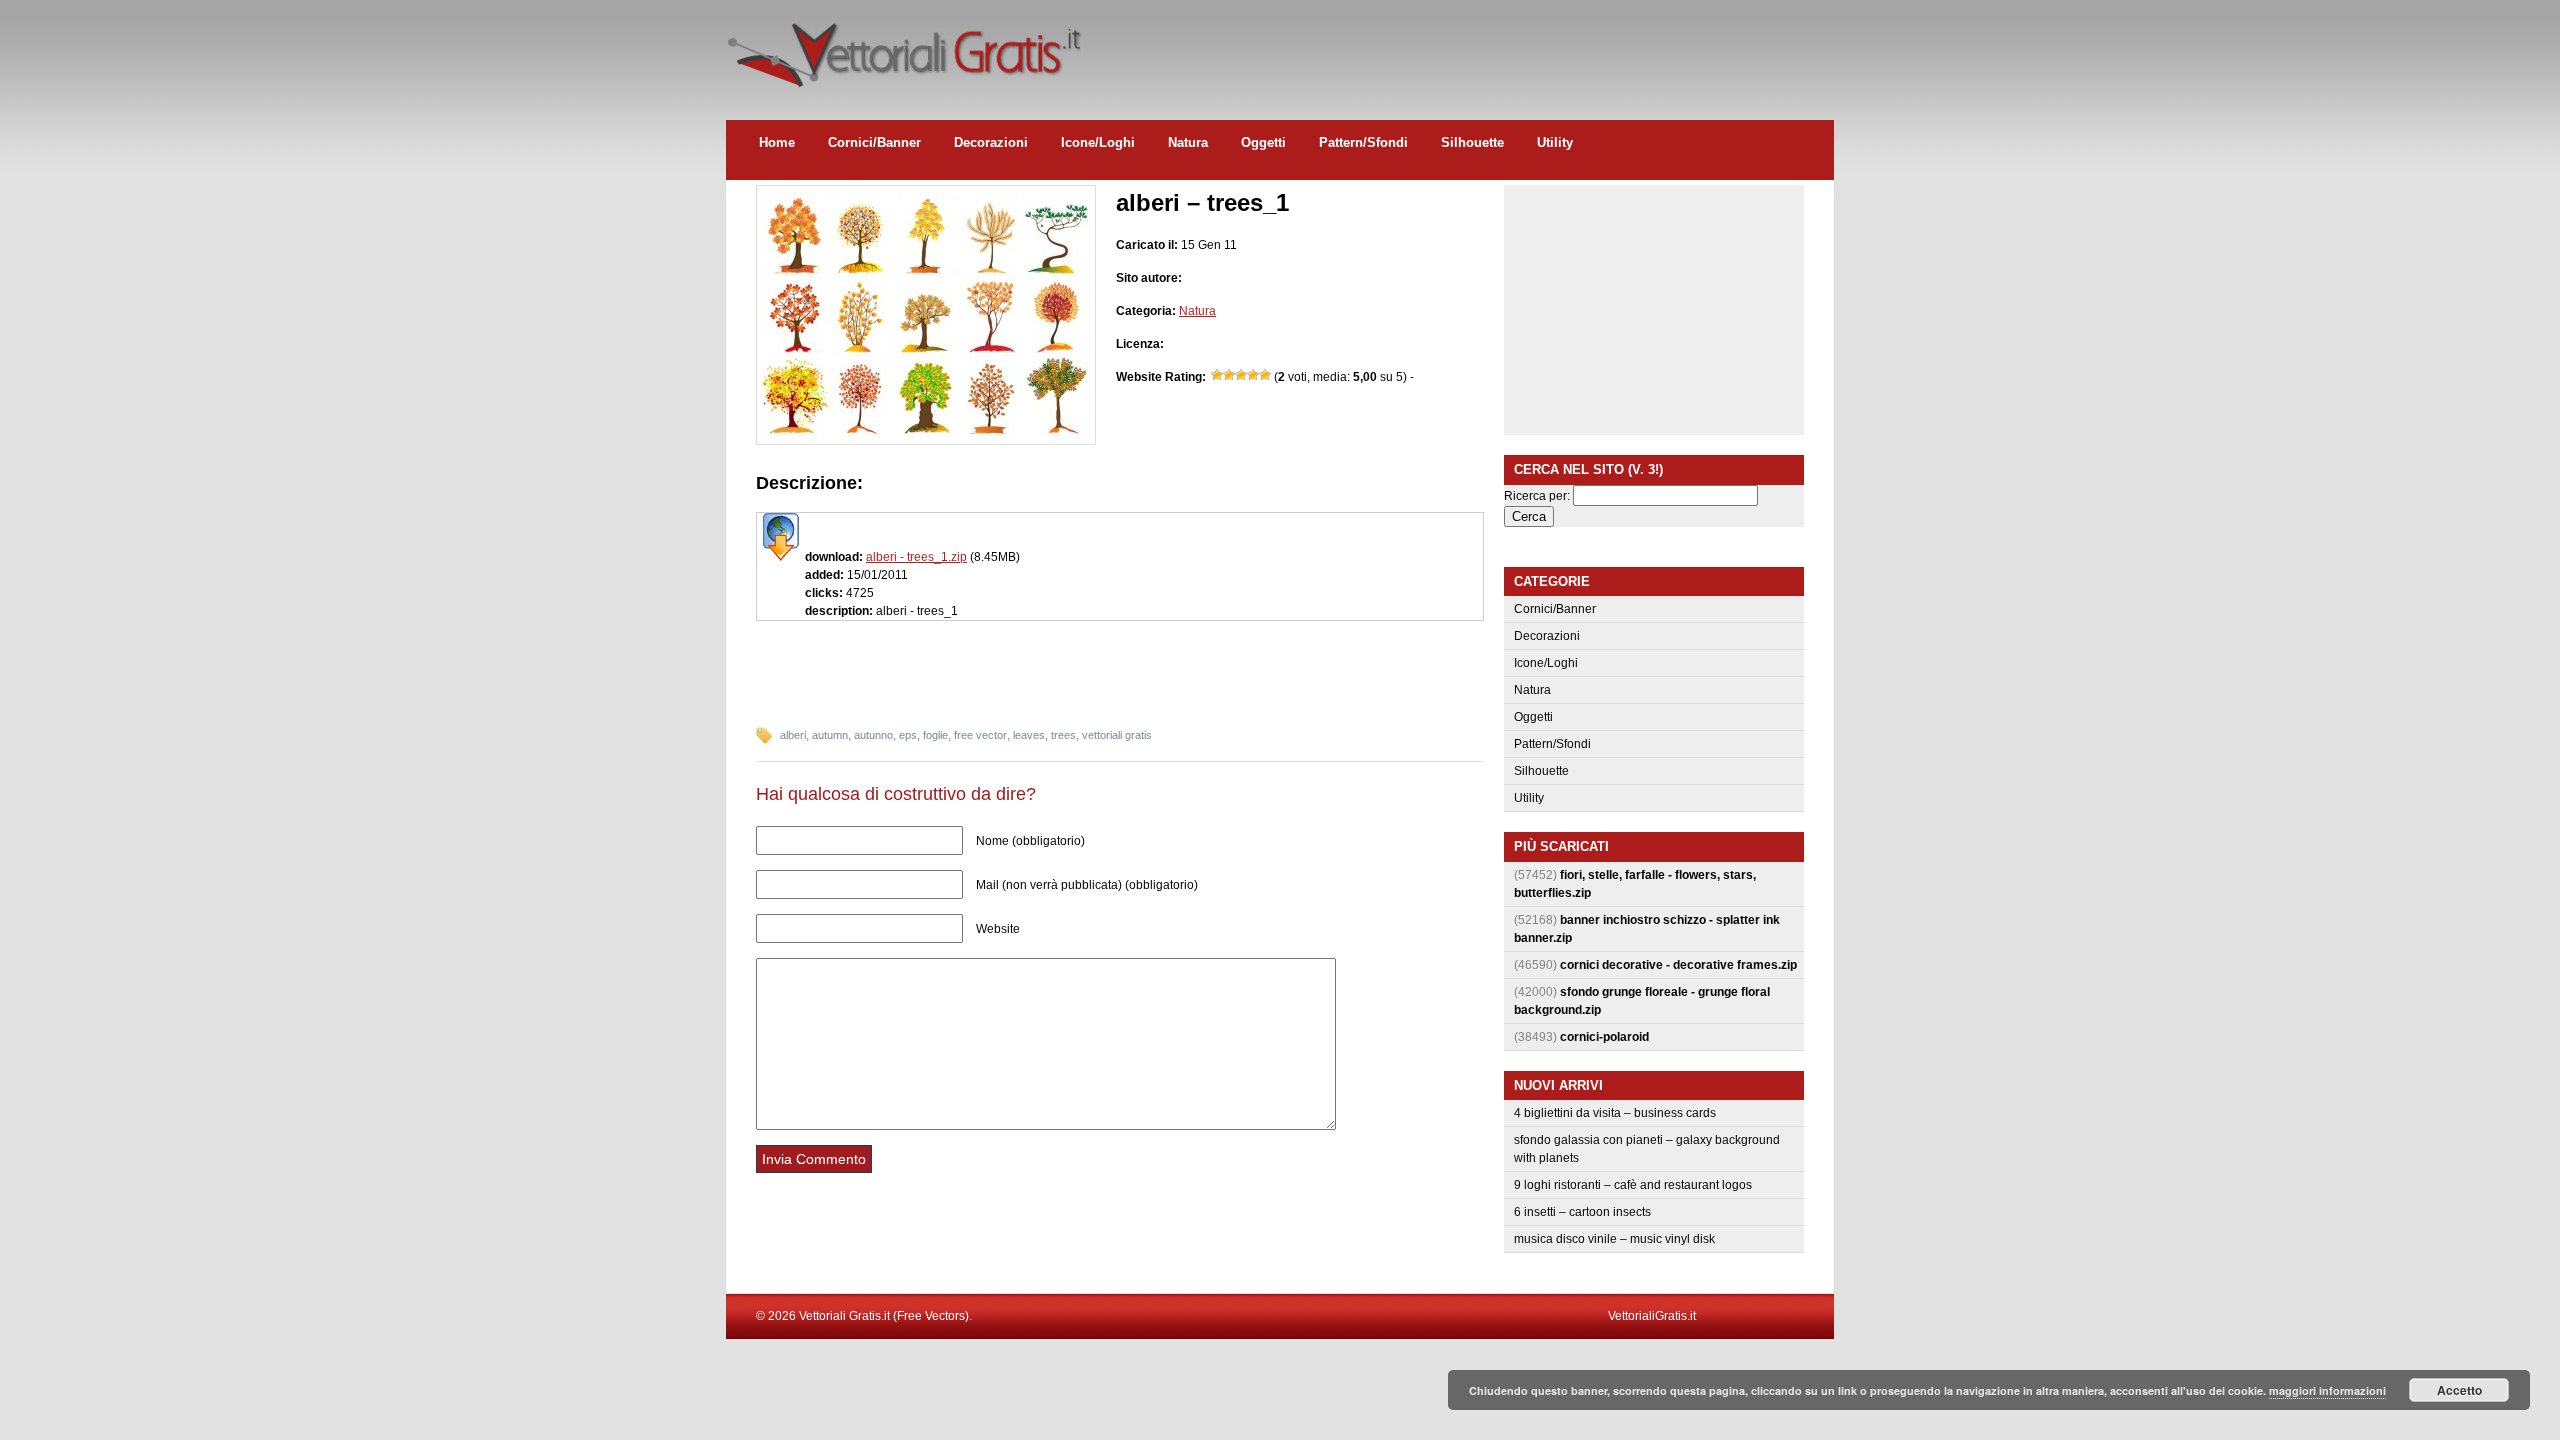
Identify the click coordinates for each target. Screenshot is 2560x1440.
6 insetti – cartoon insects (1582, 1212)
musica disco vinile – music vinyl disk (1614, 1239)
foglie (935, 735)
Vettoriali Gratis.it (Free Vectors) (903, 50)
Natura (1188, 142)
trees (1063, 735)
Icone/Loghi (1098, 142)
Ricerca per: (1537, 496)
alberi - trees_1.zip (916, 557)
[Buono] (1253, 375)
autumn (830, 735)
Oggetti (1263, 142)
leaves (1029, 735)
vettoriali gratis (1117, 735)
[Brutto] (1229, 375)
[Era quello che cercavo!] (1265, 375)
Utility (1555, 142)
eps (908, 735)
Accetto (2459, 1390)
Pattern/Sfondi (1363, 142)
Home (777, 142)
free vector (980, 735)
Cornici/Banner (874, 142)
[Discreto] (1241, 375)
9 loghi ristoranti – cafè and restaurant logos (1633, 1185)
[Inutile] (1217, 375)
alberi (793, 735)
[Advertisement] (1470, 45)
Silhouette (1472, 142)
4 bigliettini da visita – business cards (1615, 1113)
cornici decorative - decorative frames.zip (1678, 965)
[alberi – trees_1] (926, 436)
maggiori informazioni (2327, 1390)
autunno (873, 735)
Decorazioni (991, 142)
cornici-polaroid (1604, 1037)
